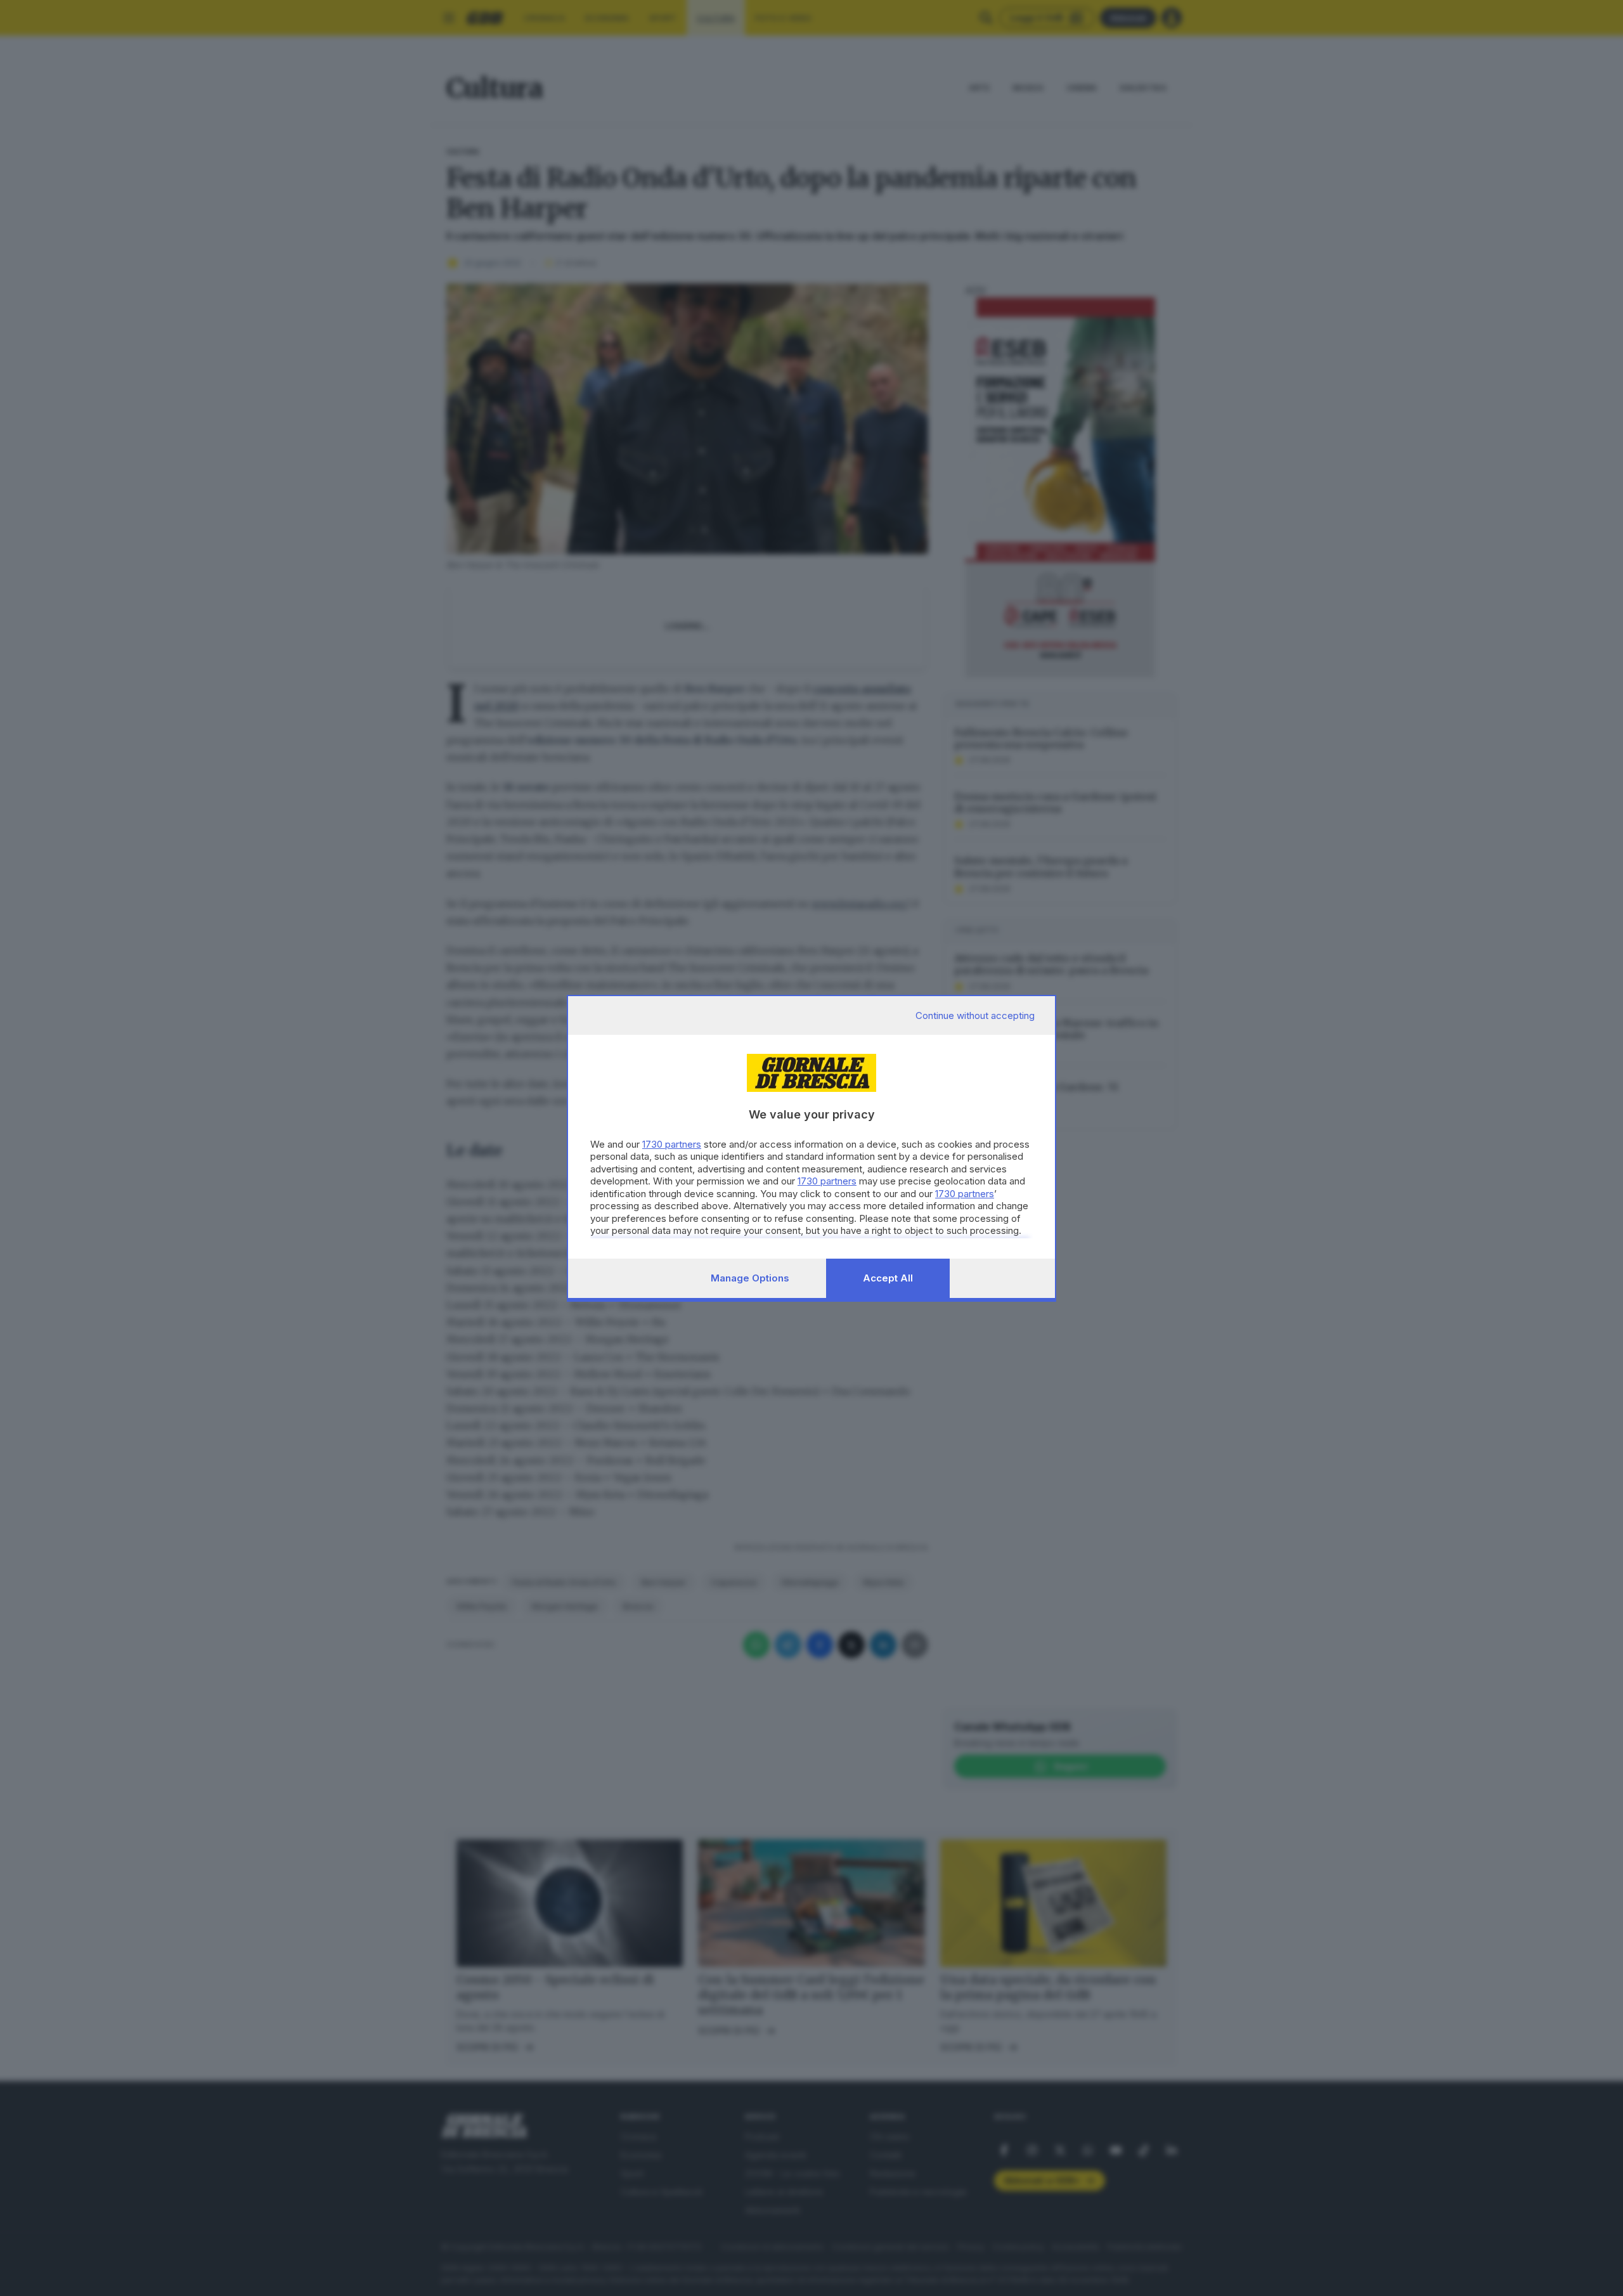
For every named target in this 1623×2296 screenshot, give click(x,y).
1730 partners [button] (672, 1144)
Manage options (750, 1278)
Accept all (888, 1278)
